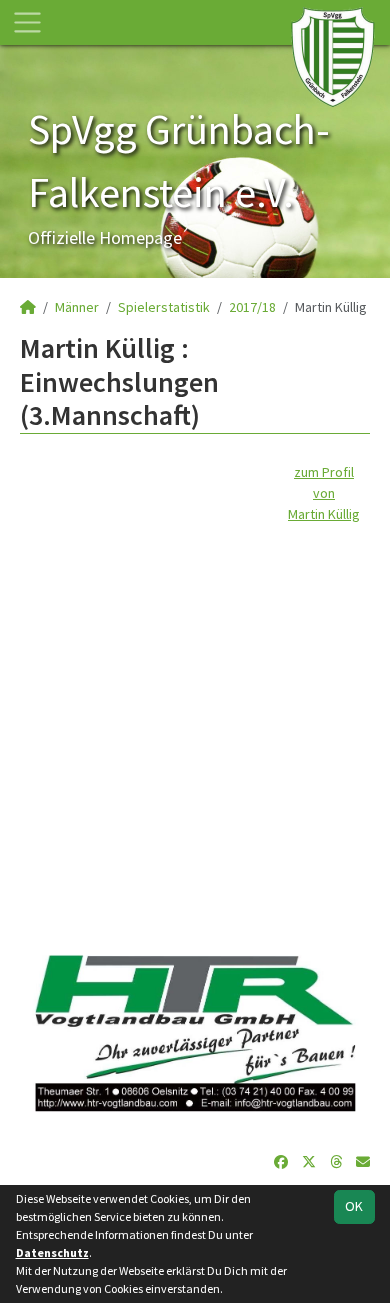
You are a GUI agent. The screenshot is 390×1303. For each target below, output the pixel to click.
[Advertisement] (195, 720)
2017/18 (252, 307)
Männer (77, 307)
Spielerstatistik (164, 307)
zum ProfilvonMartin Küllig (324, 493)
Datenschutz (52, 1252)
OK (354, 1206)
